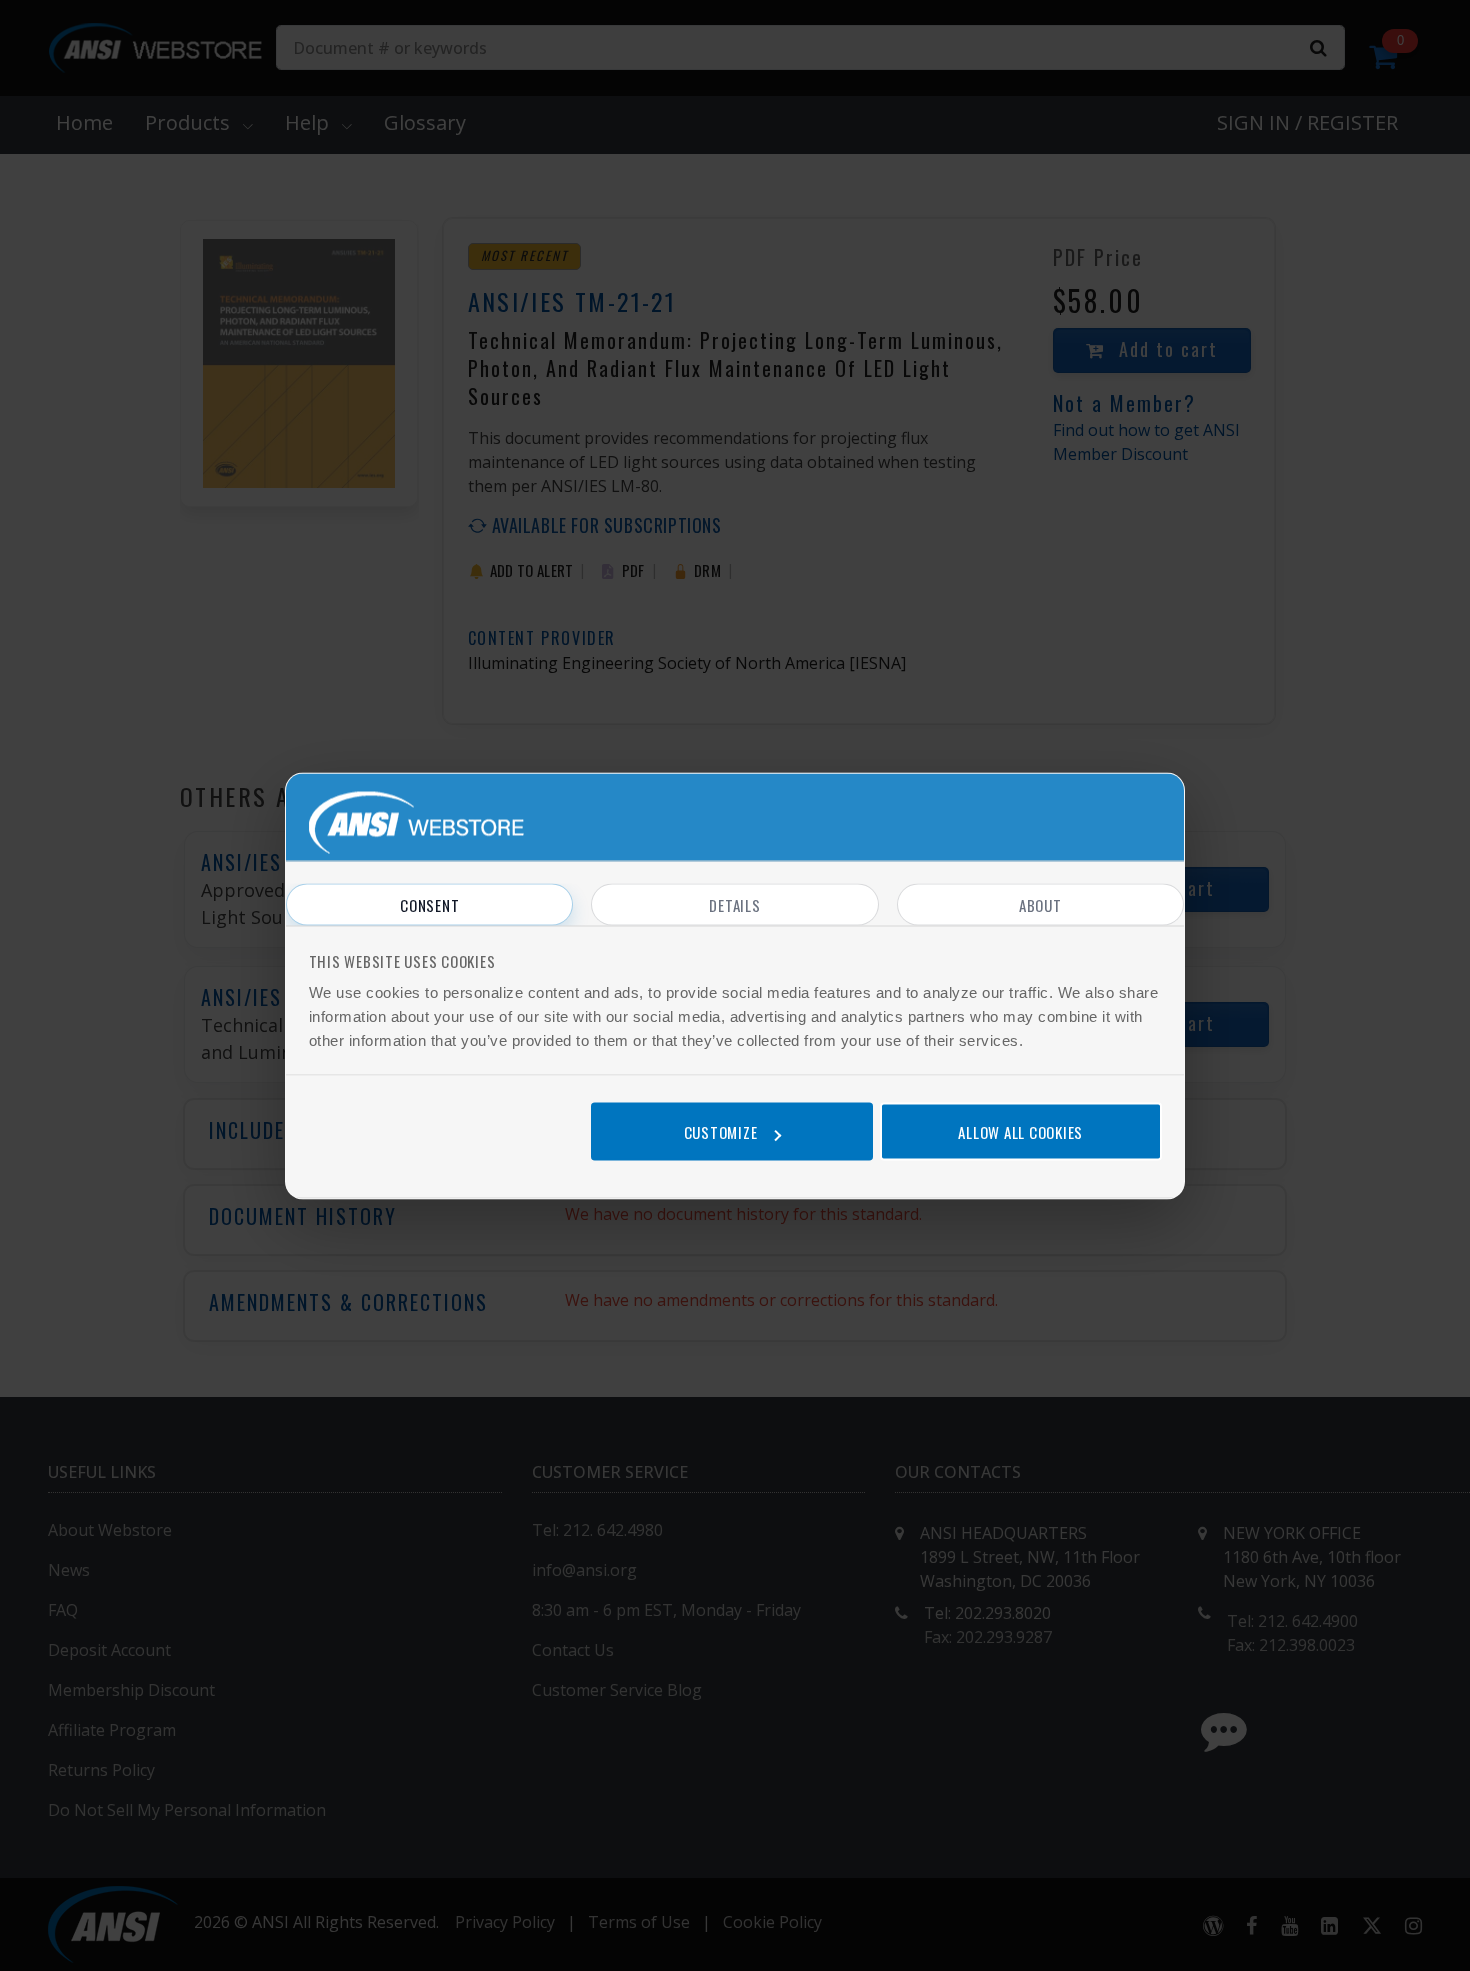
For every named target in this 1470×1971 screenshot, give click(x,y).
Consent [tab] (429, 904)
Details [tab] (734, 904)
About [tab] (1040, 904)
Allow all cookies (1020, 1132)
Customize (721, 1132)
